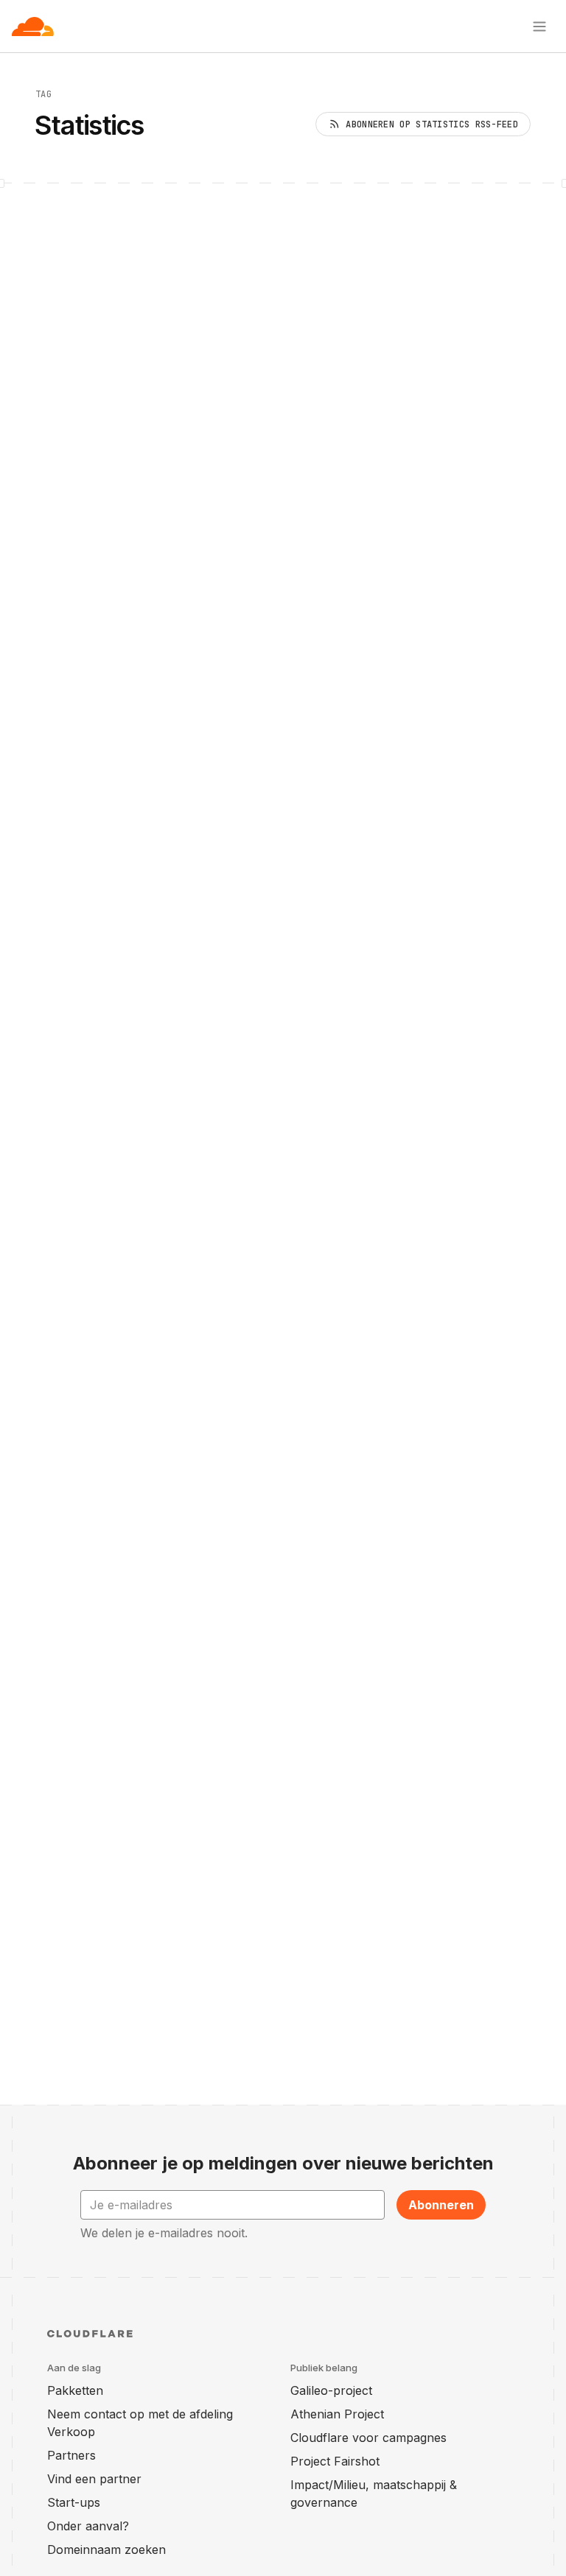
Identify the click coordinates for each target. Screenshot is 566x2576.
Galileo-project (331, 2390)
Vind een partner (94, 2479)
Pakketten (75, 2390)
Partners (71, 2455)
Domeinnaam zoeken (106, 2549)
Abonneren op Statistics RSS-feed (432, 124)
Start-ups (74, 2502)
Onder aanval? (88, 2526)
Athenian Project (337, 2414)
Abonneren (441, 2205)
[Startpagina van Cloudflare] (33, 27)
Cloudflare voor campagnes (368, 2438)
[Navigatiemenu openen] (539, 27)
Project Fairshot (335, 2461)
